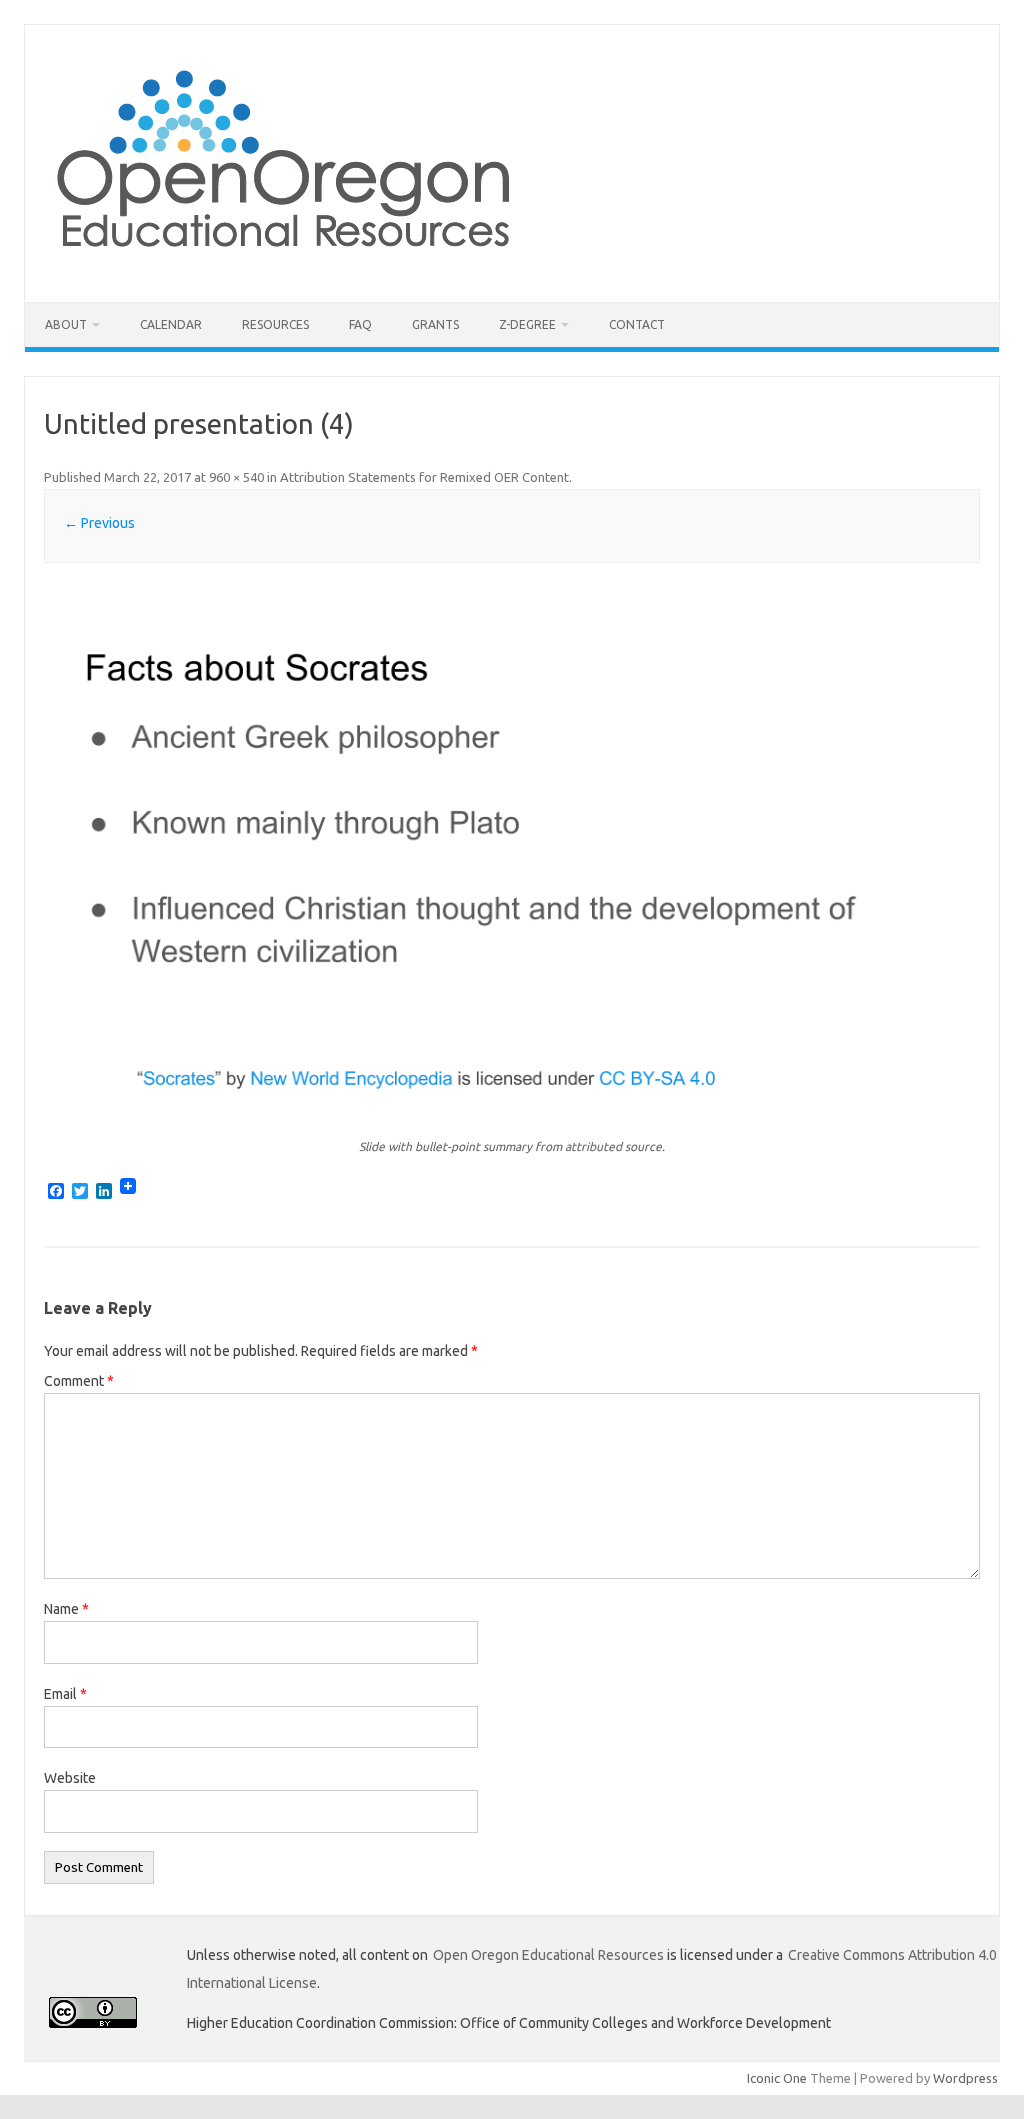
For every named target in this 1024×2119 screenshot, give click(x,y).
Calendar (171, 324)
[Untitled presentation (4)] (511, 854)
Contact (637, 324)
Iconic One (777, 2078)
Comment (79, 1381)
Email (65, 1694)
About (66, 324)
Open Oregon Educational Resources (548, 1955)
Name (66, 1609)
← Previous (99, 523)
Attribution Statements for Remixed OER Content (424, 477)
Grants (435, 324)
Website (70, 1778)
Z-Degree (527, 324)
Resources (275, 324)
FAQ (360, 324)
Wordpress (965, 2078)
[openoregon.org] (284, 268)
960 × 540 (236, 477)
